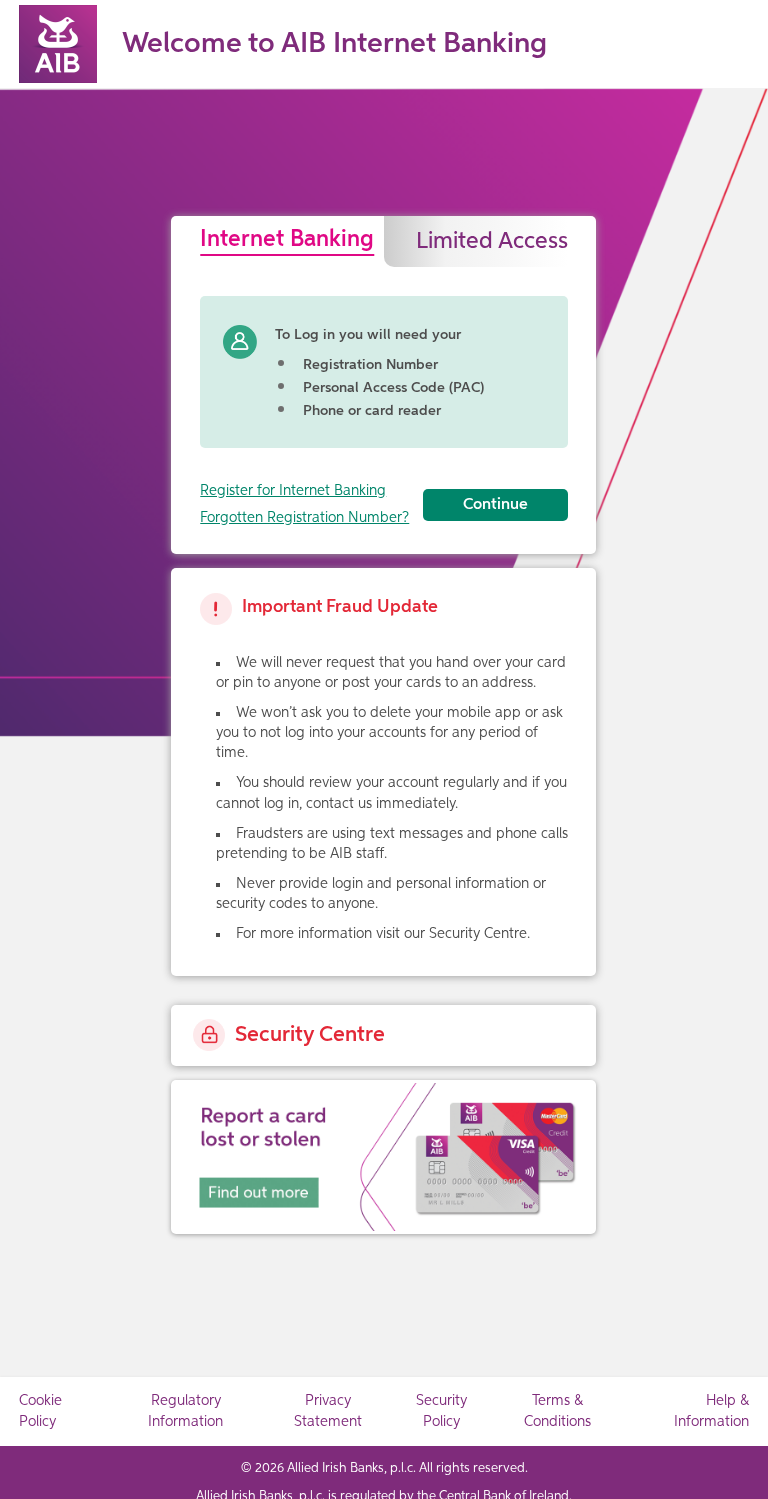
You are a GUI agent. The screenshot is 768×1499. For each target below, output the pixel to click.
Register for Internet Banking (293, 491)
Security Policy (441, 1411)
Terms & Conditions (557, 1411)
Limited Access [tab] (492, 241)
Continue (495, 505)
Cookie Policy (40, 1411)
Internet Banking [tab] (287, 239)
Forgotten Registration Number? (304, 518)
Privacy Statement (328, 1411)
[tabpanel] (383, 399)
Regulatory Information (185, 1411)
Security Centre (310, 1035)
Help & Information (711, 1411)
